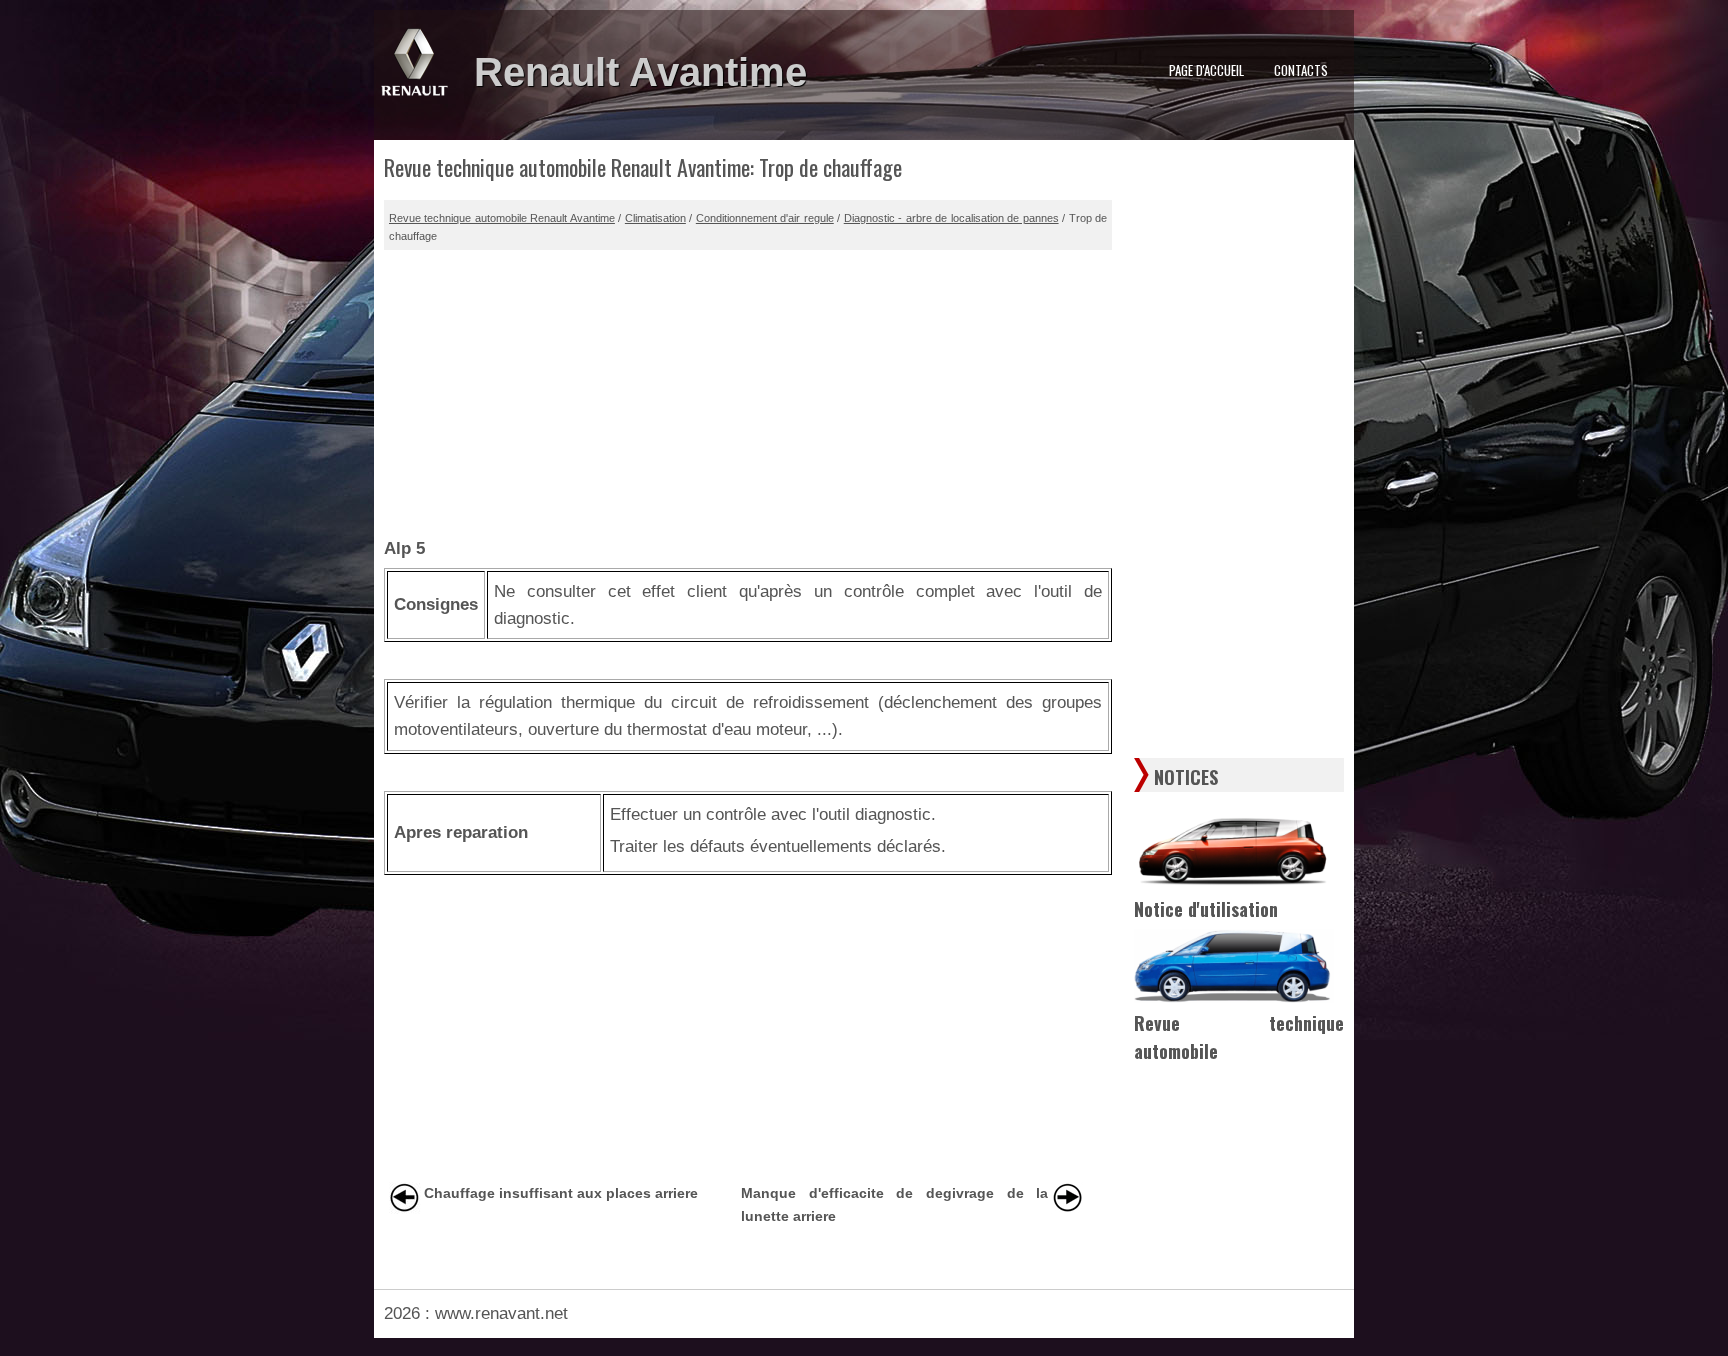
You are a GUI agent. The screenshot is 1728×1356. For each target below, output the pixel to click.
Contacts (1301, 70)
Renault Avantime (640, 72)
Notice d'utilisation (1206, 909)
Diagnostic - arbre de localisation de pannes (951, 218)
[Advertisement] (748, 390)
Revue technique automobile (1239, 1037)
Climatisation (655, 218)
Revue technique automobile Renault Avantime (502, 218)
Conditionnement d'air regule (765, 218)
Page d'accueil (1206, 70)
